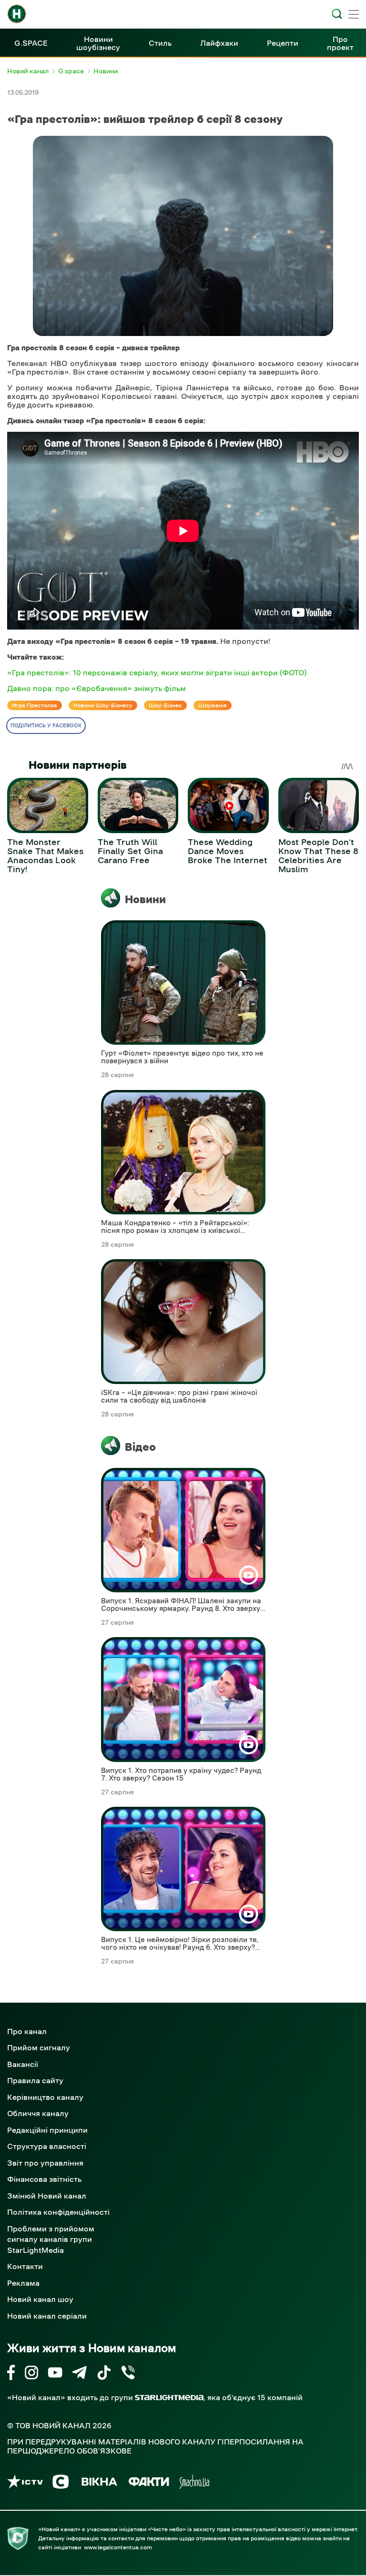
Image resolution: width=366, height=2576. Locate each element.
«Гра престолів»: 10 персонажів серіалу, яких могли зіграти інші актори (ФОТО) (157, 672)
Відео (140, 1447)
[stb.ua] (61, 2483)
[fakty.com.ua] (149, 2483)
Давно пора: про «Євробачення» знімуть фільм (97, 688)
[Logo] (17, 14)
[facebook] (11, 2374)
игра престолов (35, 705)
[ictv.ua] (25, 2483)
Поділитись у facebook (46, 726)
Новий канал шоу (40, 2299)
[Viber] (128, 2374)
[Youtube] (55, 2374)
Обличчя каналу (38, 2113)
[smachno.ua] (194, 2483)
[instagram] (31, 2374)
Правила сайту (35, 2080)
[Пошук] (337, 14)
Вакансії (23, 2064)
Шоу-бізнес (165, 705)
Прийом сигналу (39, 2047)
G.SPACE (31, 43)
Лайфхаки (219, 43)
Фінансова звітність (44, 2179)
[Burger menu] (354, 15)
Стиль (160, 43)
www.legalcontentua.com (118, 2547)
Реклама (23, 2283)
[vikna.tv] (99, 2483)
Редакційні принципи (47, 2130)
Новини (145, 899)
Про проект (340, 43)
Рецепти (283, 43)
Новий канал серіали (47, 2316)
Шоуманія (213, 705)
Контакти (25, 2266)
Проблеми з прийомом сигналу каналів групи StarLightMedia (51, 2239)
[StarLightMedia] (169, 2398)
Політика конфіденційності (58, 2212)
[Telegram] (79, 2374)
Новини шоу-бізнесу (103, 705)
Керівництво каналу (45, 2097)
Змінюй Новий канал (47, 2196)
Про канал (27, 2031)
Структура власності (47, 2146)
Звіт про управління (45, 2163)
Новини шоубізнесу (98, 43)
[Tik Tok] (104, 2374)
